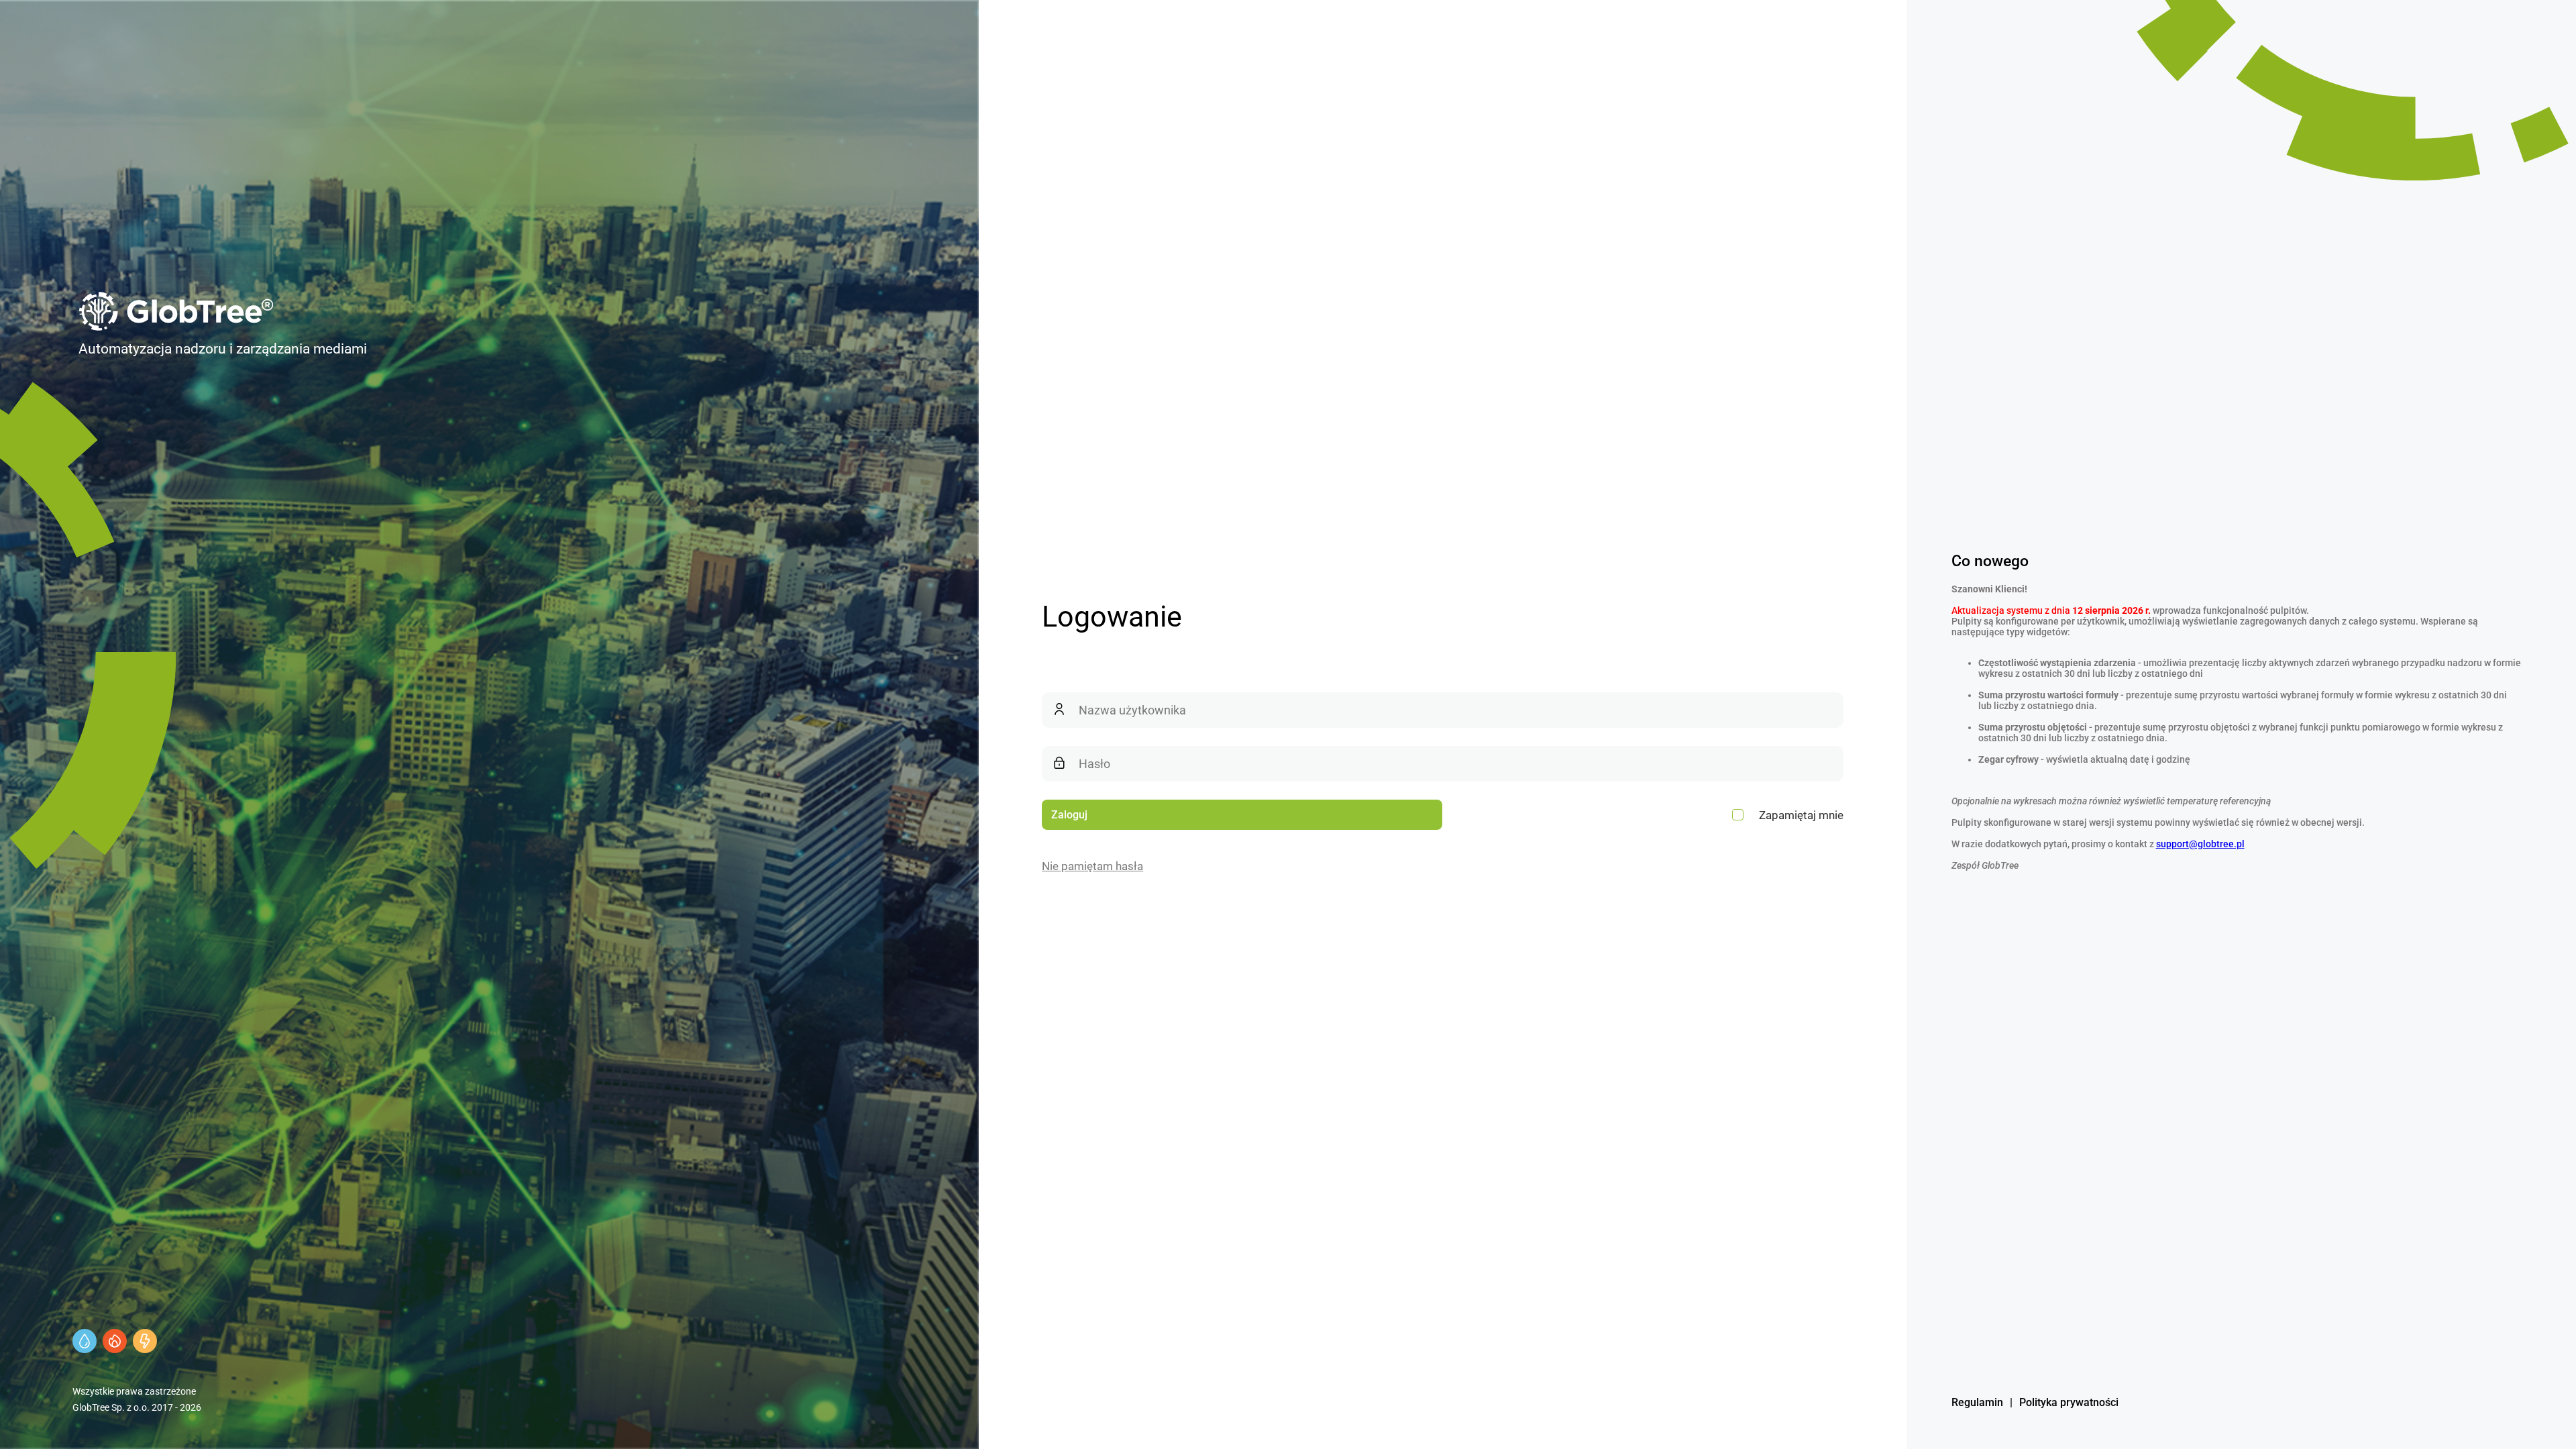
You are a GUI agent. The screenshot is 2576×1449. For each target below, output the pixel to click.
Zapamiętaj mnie (1801, 815)
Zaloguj (1069, 815)
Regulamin (1977, 1402)
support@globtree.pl (2200, 844)
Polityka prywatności (2069, 1402)
